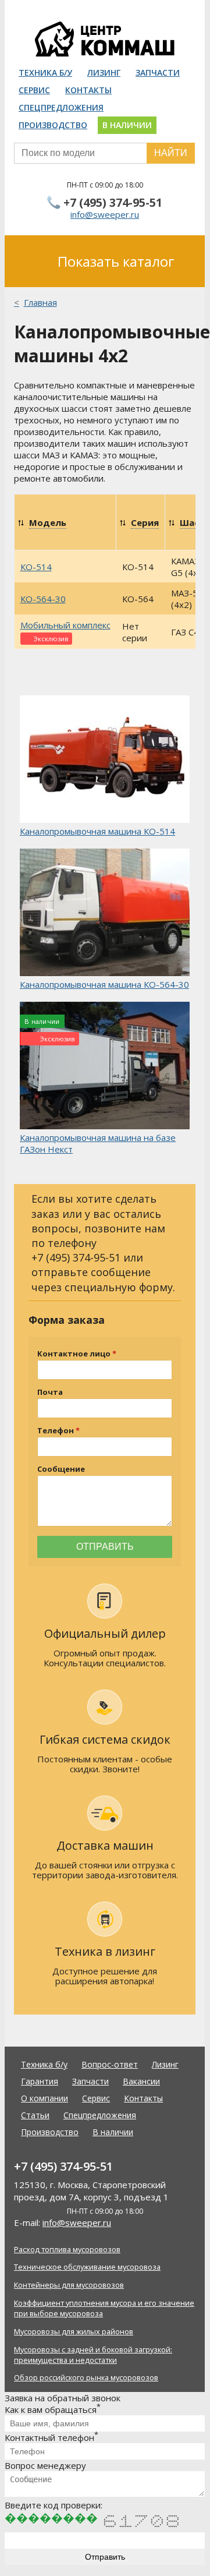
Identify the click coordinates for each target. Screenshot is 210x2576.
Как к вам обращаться (53, 2409)
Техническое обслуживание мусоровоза (87, 2267)
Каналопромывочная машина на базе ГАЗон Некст (98, 1143)
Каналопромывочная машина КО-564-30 (104, 984)
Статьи (35, 2115)
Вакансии (141, 2081)
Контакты (88, 90)
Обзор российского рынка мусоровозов (86, 2377)
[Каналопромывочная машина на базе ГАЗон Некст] (105, 1067)
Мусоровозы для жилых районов (74, 2331)
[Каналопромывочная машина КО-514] (105, 760)
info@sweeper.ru (105, 214)
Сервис (34, 90)
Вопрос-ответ (110, 2064)
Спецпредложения (61, 107)
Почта (50, 1392)
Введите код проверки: (54, 2505)
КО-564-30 (43, 599)
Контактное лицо (74, 1354)
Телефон (56, 1431)
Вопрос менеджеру (45, 2465)
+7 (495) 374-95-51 (113, 202)
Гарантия (40, 2081)
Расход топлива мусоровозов (67, 2249)
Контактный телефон (51, 2437)
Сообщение (61, 1469)
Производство (53, 125)
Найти (171, 153)
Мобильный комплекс (65, 625)
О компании (45, 2098)
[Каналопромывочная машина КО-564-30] (105, 914)
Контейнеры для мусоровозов (69, 2285)
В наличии (127, 125)
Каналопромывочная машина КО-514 (97, 831)
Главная (40, 302)
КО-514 (36, 567)
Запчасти (158, 73)
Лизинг (104, 73)
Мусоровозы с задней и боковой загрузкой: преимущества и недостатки (93, 2355)
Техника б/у (45, 73)
